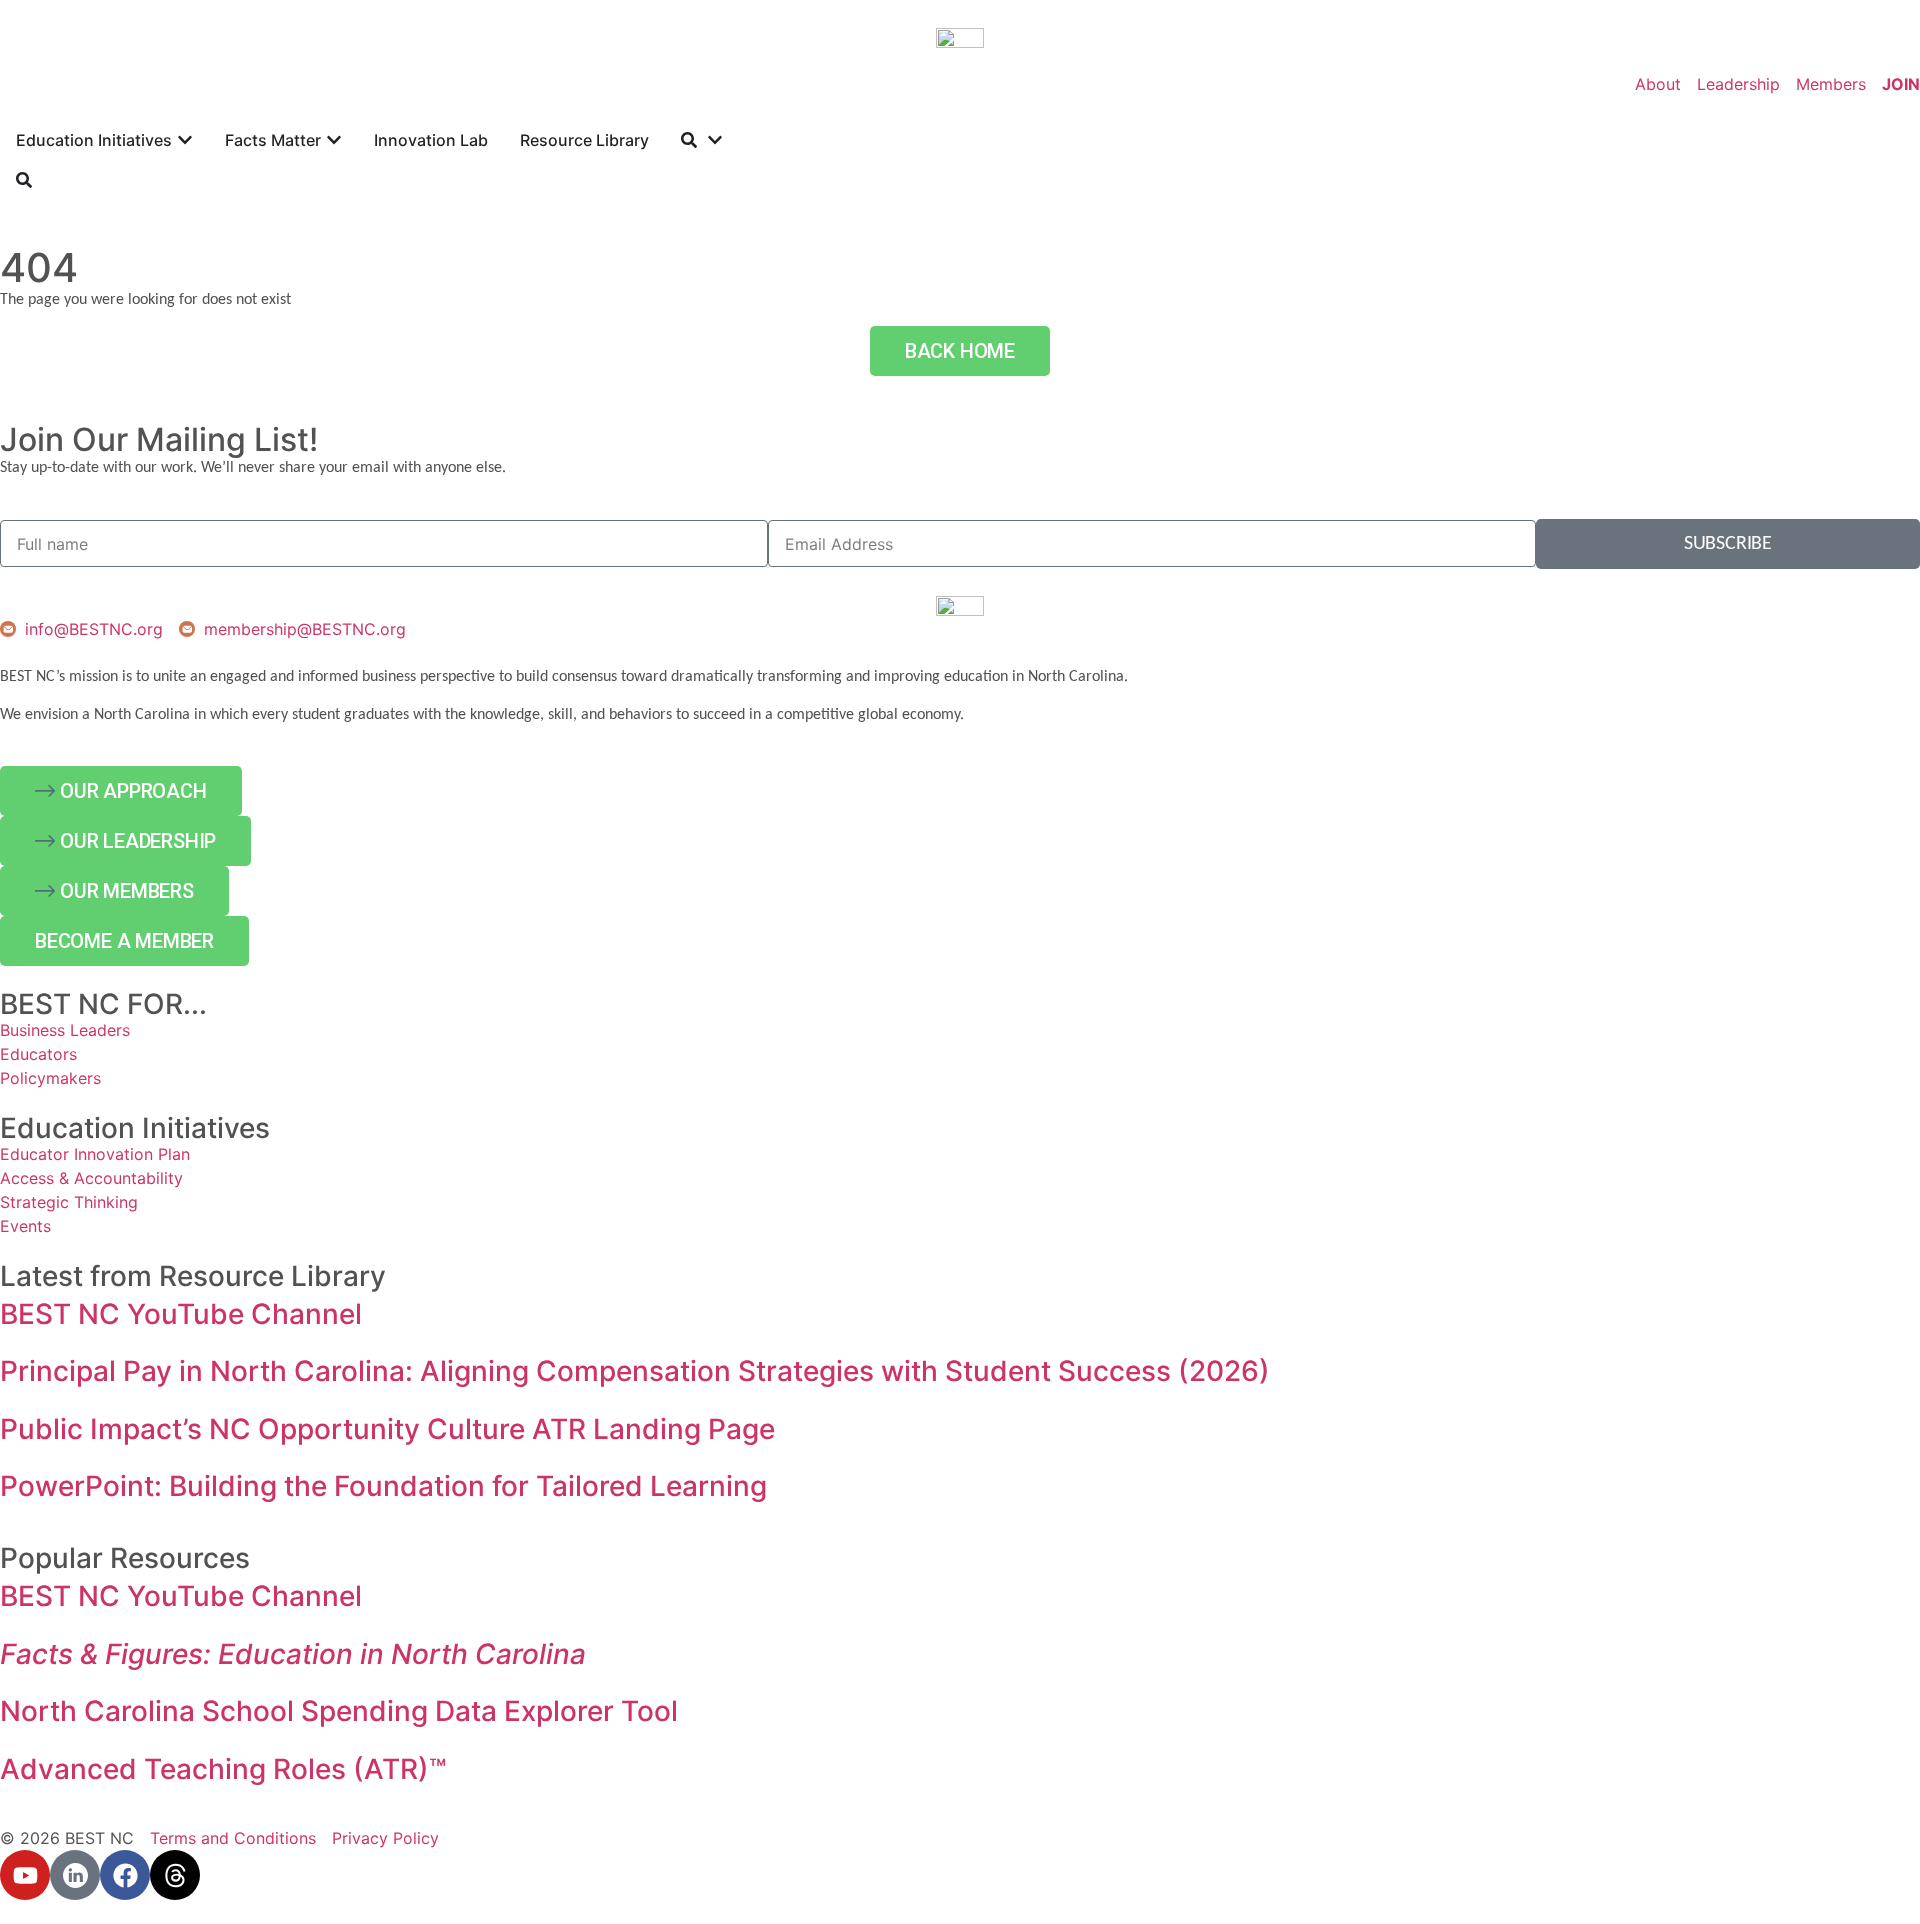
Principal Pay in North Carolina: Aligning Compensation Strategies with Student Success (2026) (635, 1371)
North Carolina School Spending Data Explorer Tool (339, 1711)
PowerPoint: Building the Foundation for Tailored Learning (383, 1486)
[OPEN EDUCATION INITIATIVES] (185, 140)
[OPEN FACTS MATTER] (334, 140)
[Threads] (175, 1875)
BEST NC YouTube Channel (181, 1314)
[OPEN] (715, 140)
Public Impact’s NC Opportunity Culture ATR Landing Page (387, 1429)
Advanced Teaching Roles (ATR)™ (223, 1769)
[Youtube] (25, 1875)
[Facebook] (125, 1875)
